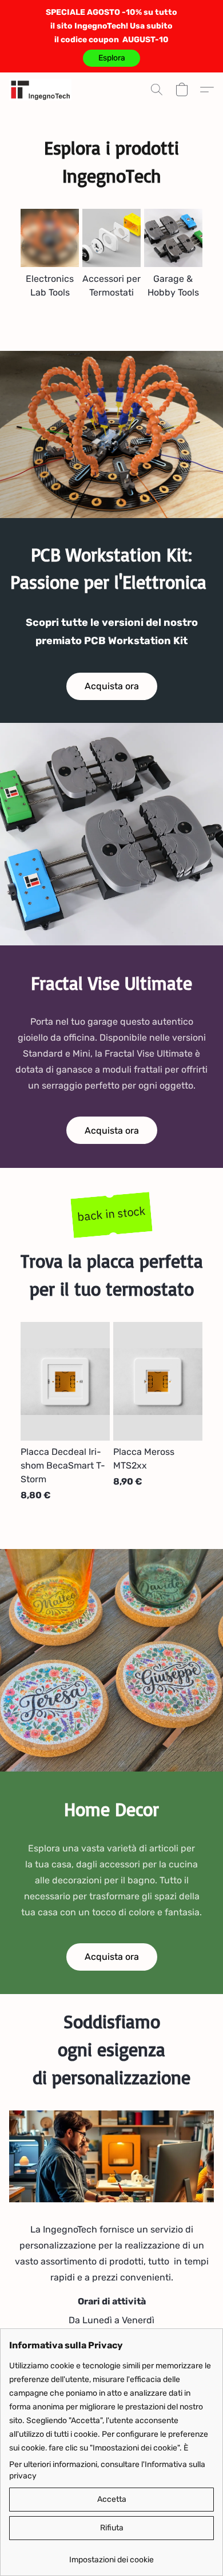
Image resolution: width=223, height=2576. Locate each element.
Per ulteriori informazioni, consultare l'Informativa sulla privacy (107, 2470)
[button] (111, 58)
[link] (111, 2556)
